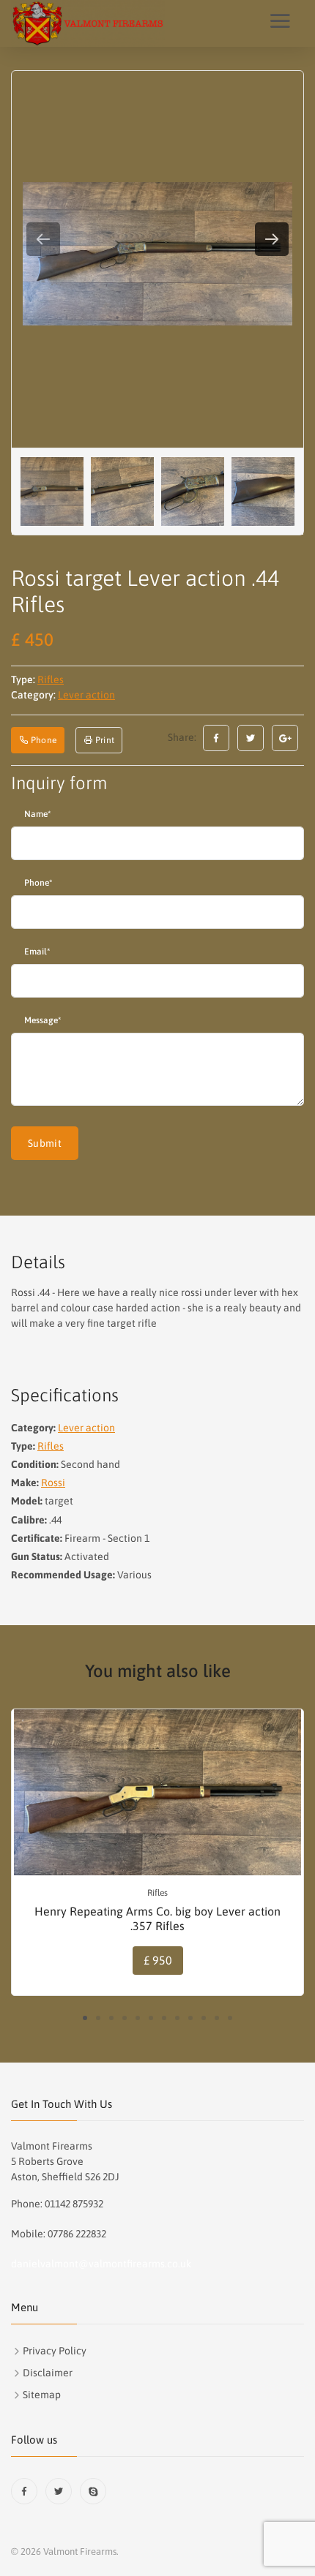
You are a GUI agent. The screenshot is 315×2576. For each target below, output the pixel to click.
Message (42, 1020)
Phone (38, 883)
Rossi (53, 1483)
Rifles (51, 679)
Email (37, 952)
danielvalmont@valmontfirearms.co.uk (101, 2264)
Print (103, 740)
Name (37, 814)
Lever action (86, 695)
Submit (45, 1143)
